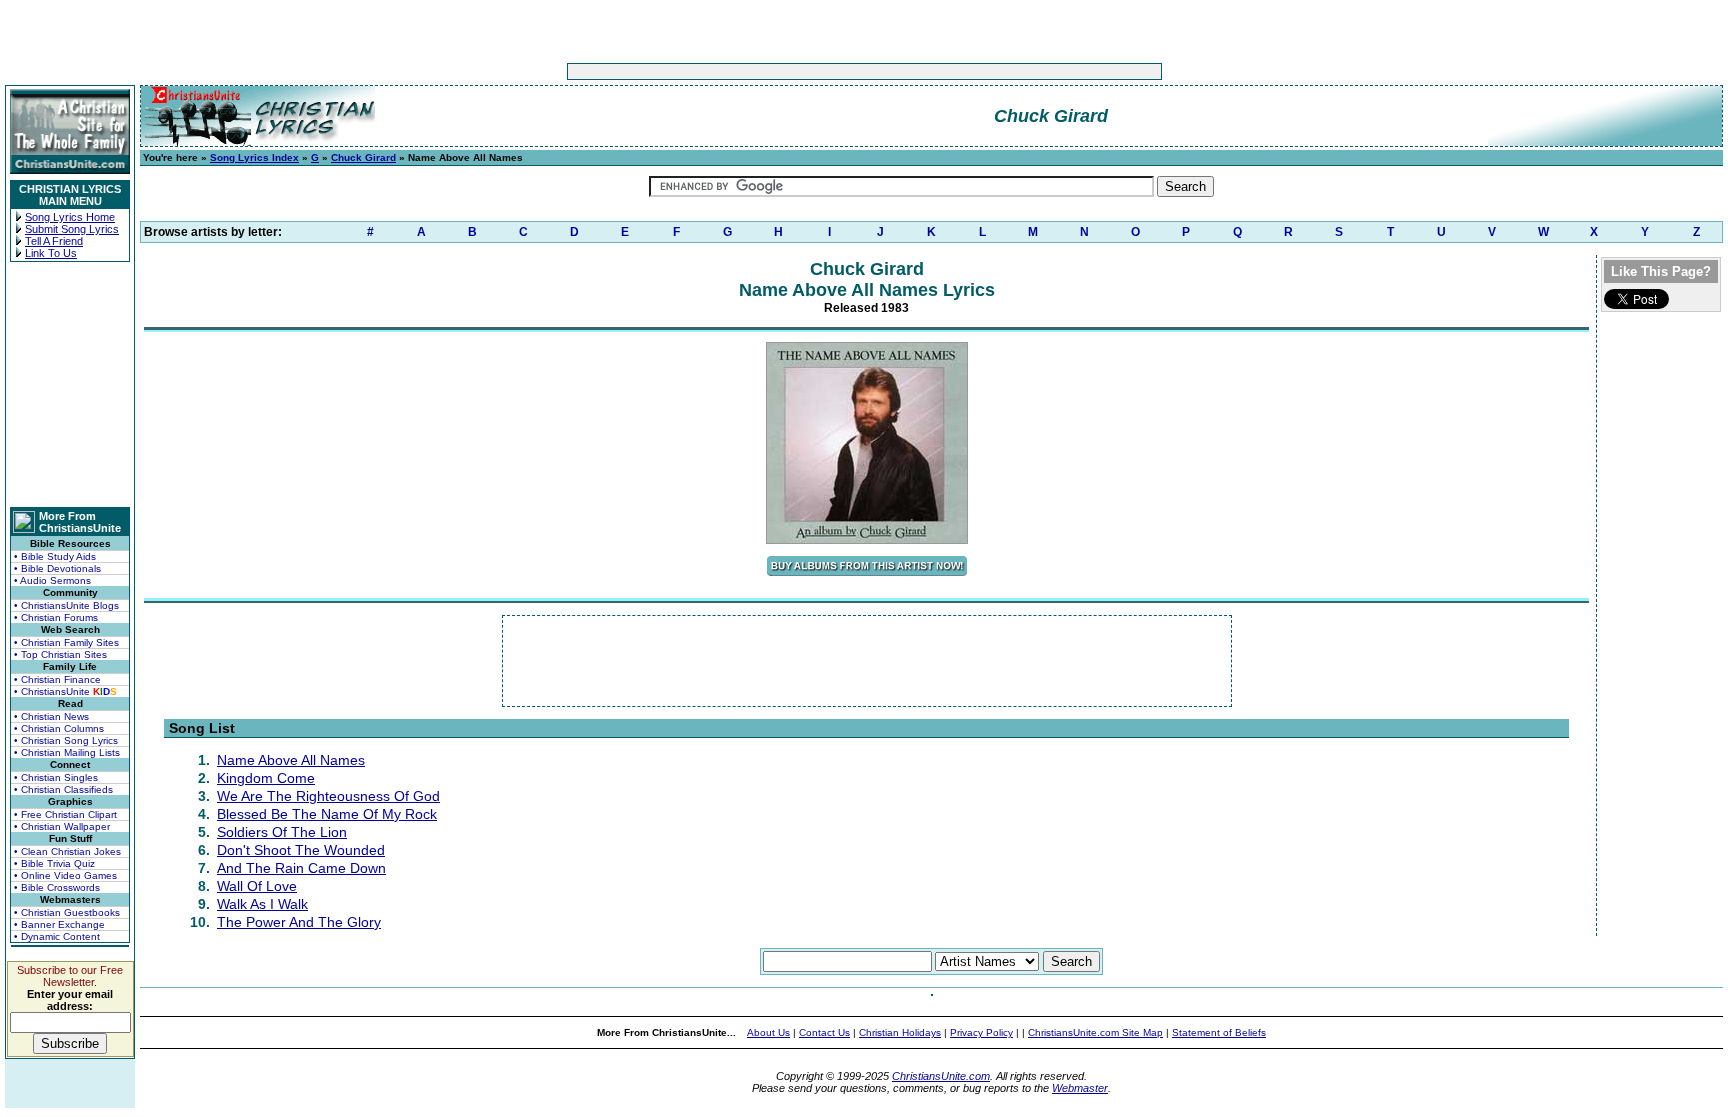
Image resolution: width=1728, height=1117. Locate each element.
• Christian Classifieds (63, 789)
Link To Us (51, 253)
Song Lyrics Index (254, 157)
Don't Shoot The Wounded (301, 850)
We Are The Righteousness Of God (328, 796)
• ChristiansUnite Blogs (66, 605)
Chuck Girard (363, 157)
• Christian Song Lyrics (66, 740)
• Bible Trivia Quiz (54, 863)
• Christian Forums (56, 617)
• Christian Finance (57, 679)
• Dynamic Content (57, 936)
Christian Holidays (900, 1032)
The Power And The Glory (299, 922)
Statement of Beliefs (1219, 1032)
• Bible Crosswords (57, 887)
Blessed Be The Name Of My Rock (327, 814)
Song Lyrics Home (70, 217)
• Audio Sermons (52, 580)
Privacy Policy (981, 1032)
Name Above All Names (291, 760)
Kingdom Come (266, 778)
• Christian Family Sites (66, 642)
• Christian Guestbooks (67, 912)
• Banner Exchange (59, 924)
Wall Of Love (257, 886)
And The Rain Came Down (301, 868)
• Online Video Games (65, 875)
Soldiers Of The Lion (282, 832)
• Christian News (51, 716)
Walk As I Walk (262, 904)
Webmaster (1080, 1088)
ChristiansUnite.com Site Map (1095, 1032)
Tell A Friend (54, 241)
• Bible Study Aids (55, 556)
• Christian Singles (56, 777)
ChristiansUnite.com (941, 1076)
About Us (768, 1032)
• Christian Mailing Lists (67, 752)
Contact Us (824, 1032)
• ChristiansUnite (65, 691)
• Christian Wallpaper (62, 826)
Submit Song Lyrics (72, 229)
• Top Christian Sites (60, 654)
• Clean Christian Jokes (67, 851)
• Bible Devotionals (57, 568)
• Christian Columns (59, 728)
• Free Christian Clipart (65, 814)
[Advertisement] (802, 71)
